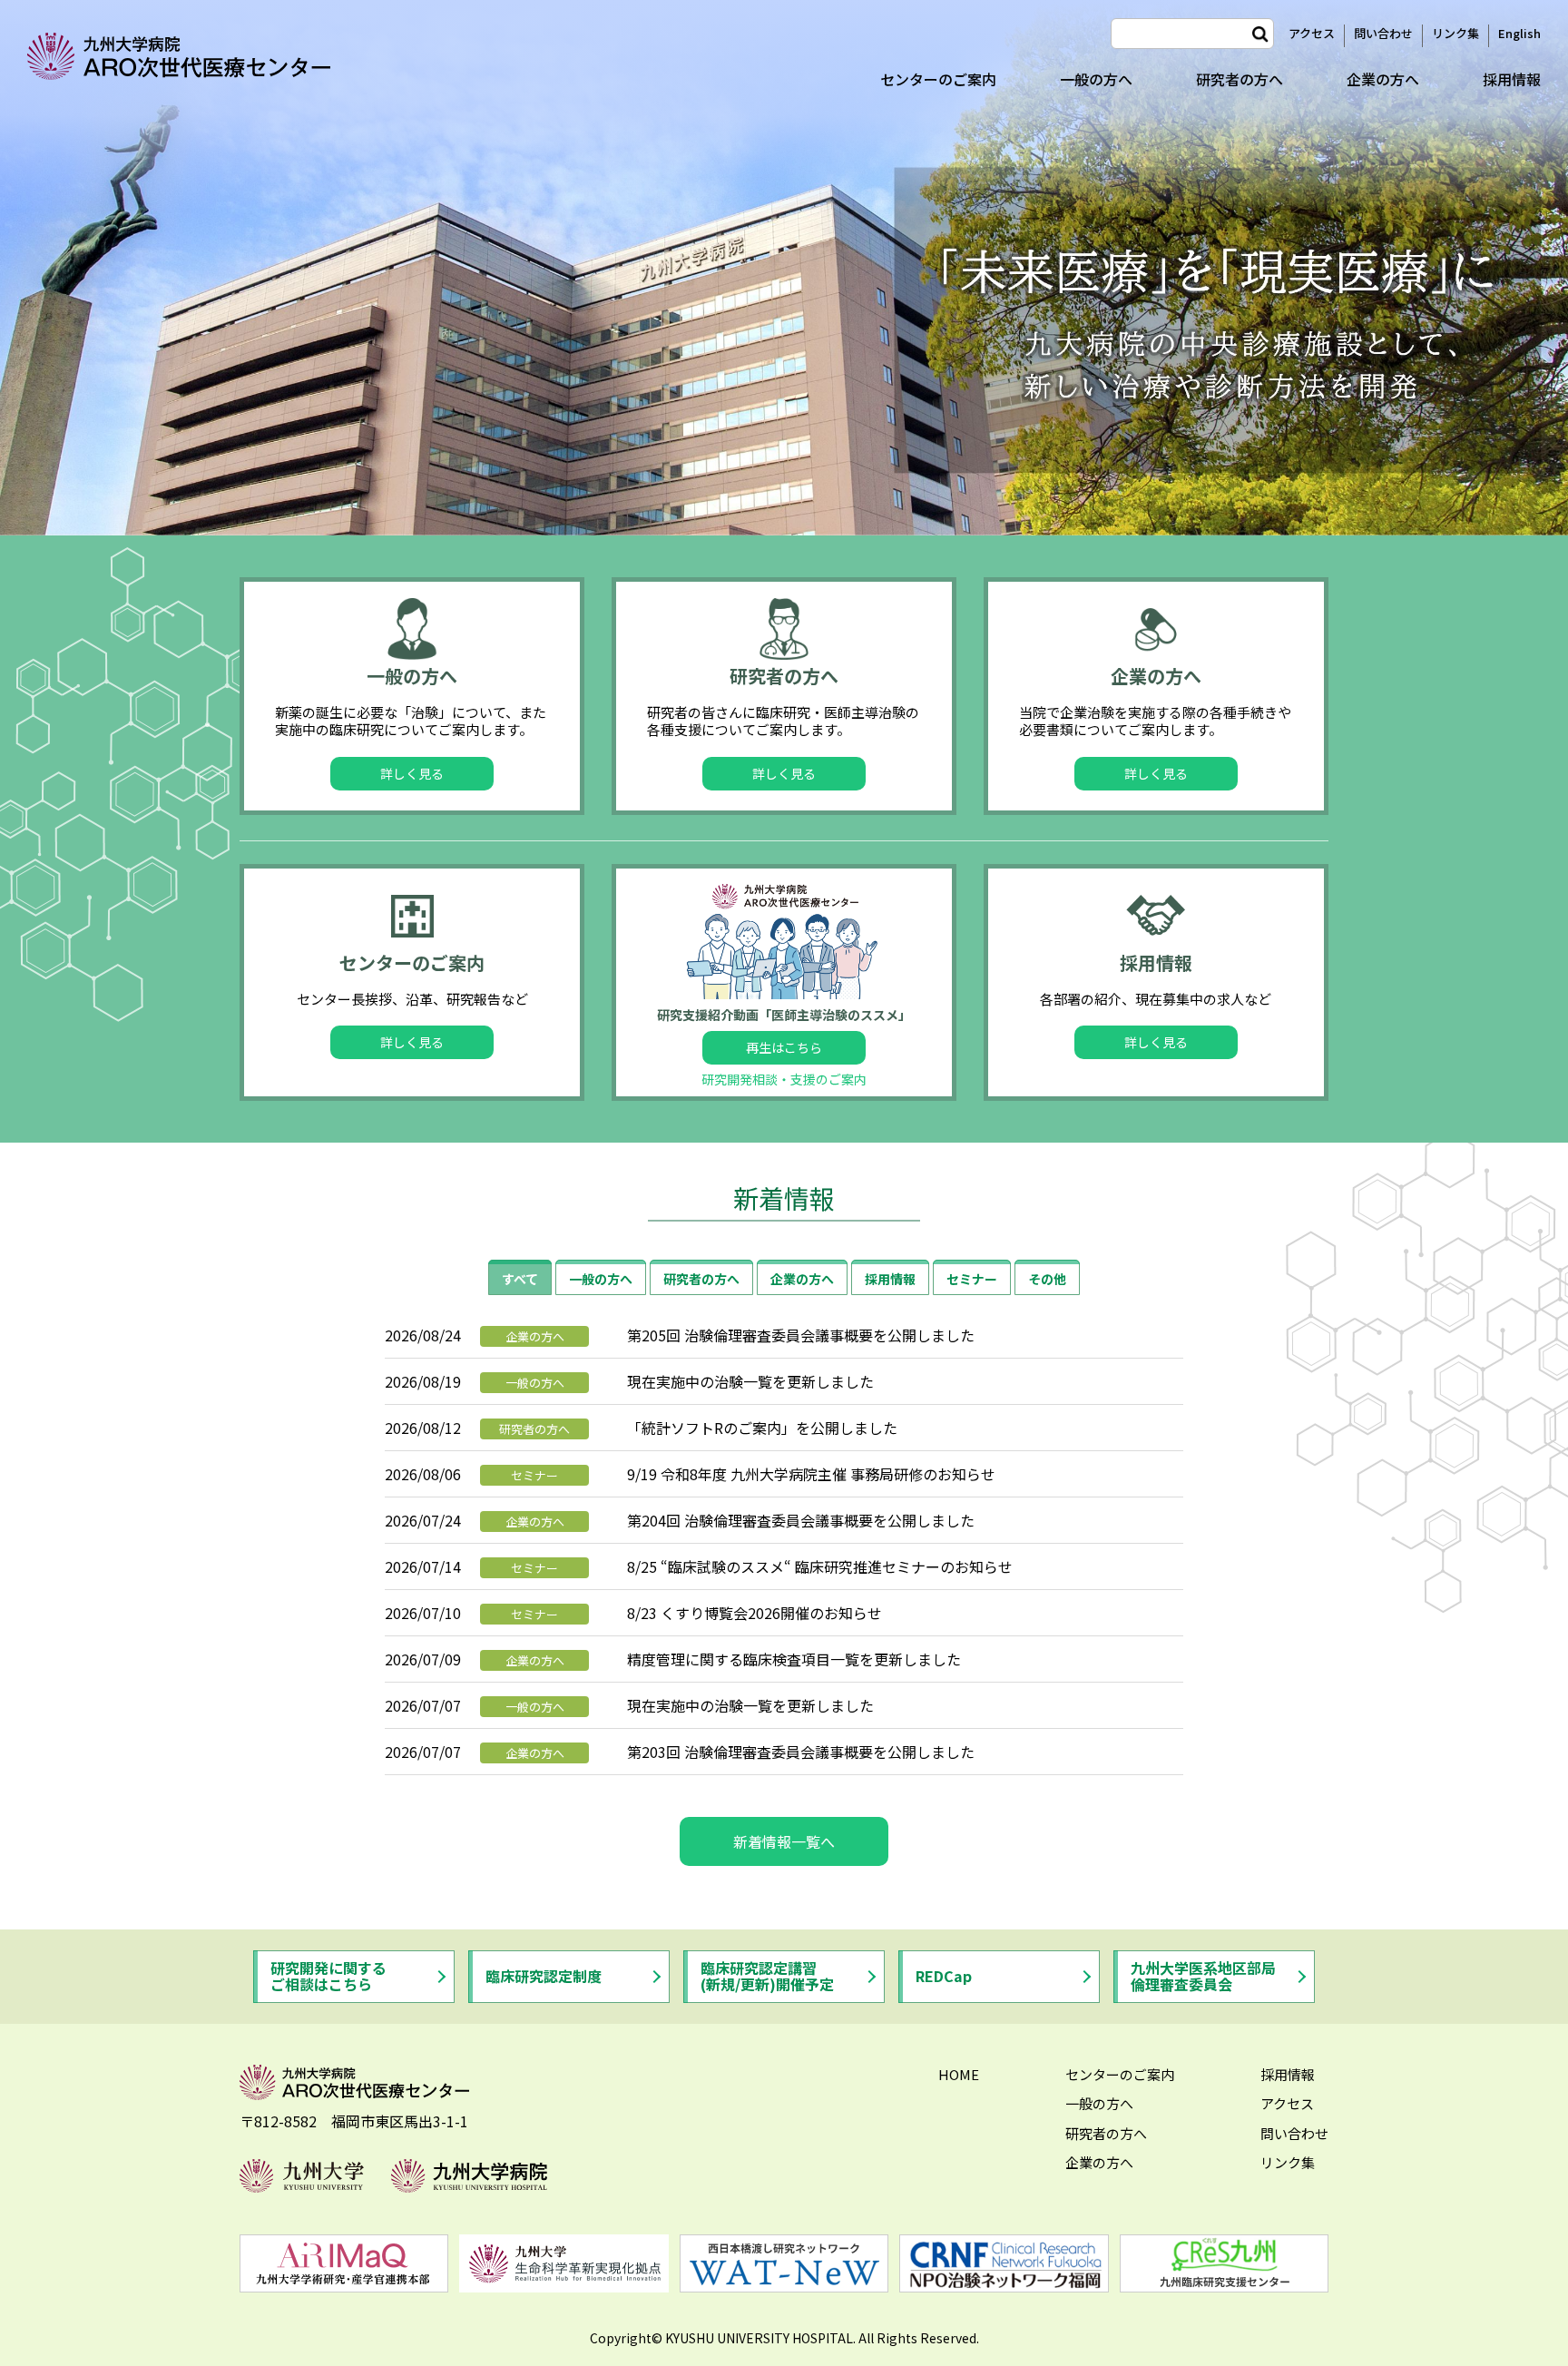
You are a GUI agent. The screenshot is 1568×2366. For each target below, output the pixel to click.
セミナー (972, 1279)
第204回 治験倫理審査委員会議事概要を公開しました (801, 1520)
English (1519, 33)
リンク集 (1455, 33)
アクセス (1312, 33)
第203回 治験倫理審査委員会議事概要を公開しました (801, 1752)
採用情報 (1512, 79)
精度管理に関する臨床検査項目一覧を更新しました (794, 1659)
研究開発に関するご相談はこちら (328, 1976)
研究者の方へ (1240, 79)
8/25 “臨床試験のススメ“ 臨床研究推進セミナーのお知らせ (820, 1566)
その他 (1047, 1279)
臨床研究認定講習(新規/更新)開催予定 (767, 1976)
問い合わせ (1383, 33)
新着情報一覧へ (784, 1841)
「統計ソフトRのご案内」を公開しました (762, 1428)
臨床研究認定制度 (544, 1976)
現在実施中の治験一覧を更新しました (750, 1381)
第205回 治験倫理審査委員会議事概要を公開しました (801, 1335)
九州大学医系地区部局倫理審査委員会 (1203, 1976)
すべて (520, 1279)
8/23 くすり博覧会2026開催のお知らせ (755, 1613)
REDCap (944, 1976)
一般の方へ (1096, 79)
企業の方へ (1383, 79)
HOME (959, 2074)
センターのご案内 (938, 79)
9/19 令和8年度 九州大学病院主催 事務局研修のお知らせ (811, 1474)
